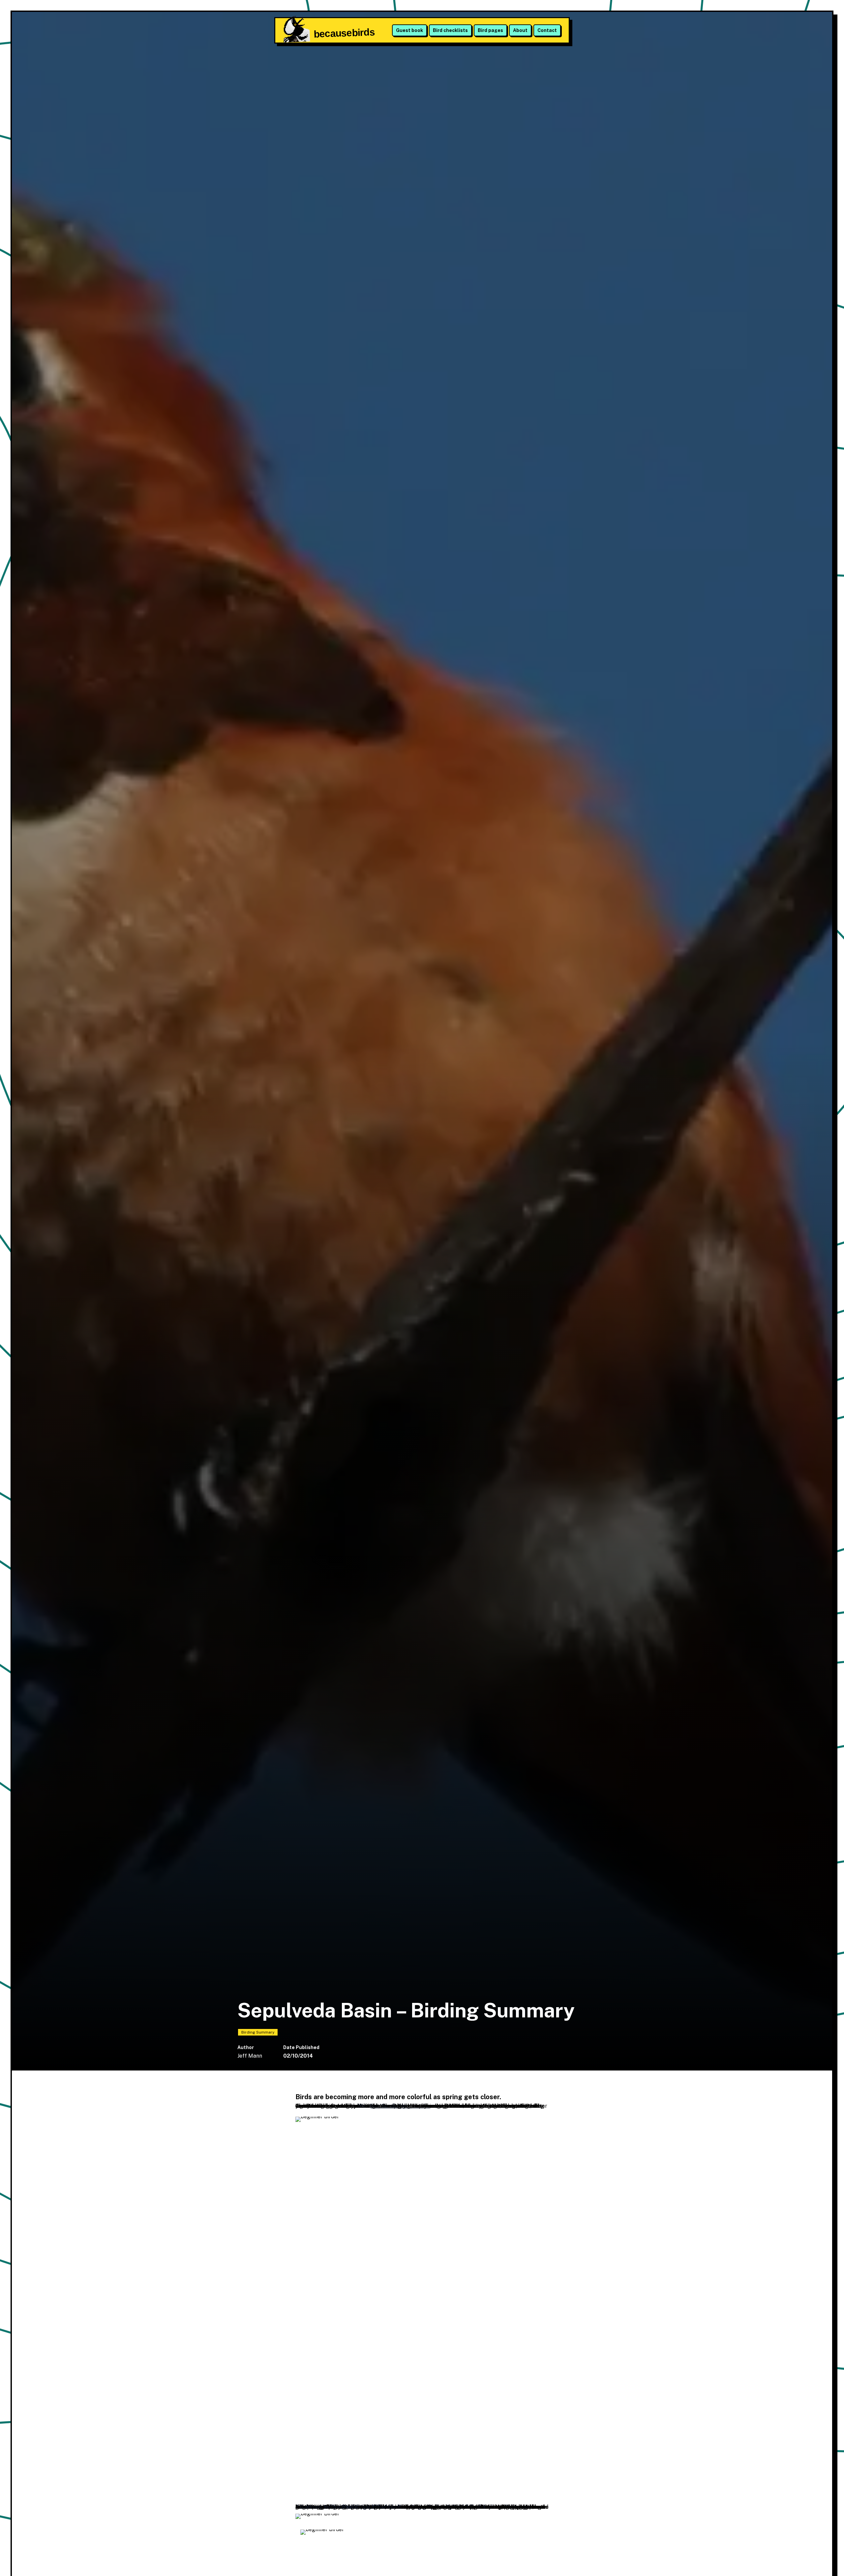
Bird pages (490, 30)
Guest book (409, 30)
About (520, 30)
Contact (547, 30)
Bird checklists (450, 30)
